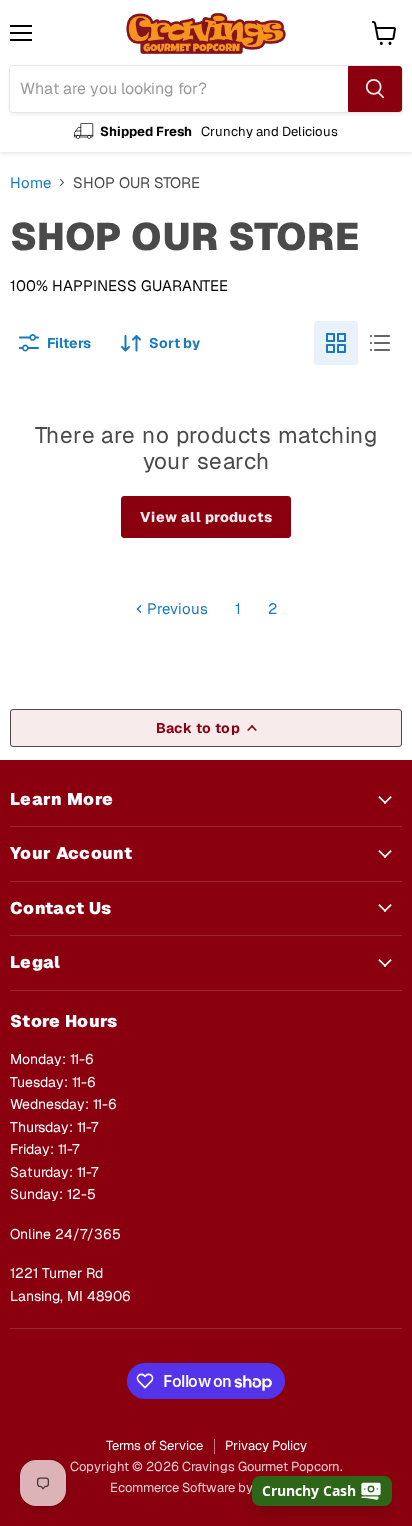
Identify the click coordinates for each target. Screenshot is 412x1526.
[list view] (380, 343)
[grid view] (336, 343)
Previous (175, 608)
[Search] (375, 89)
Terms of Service (154, 1445)
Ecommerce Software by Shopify (206, 1487)
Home (30, 182)
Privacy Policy (266, 1445)
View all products (206, 517)
